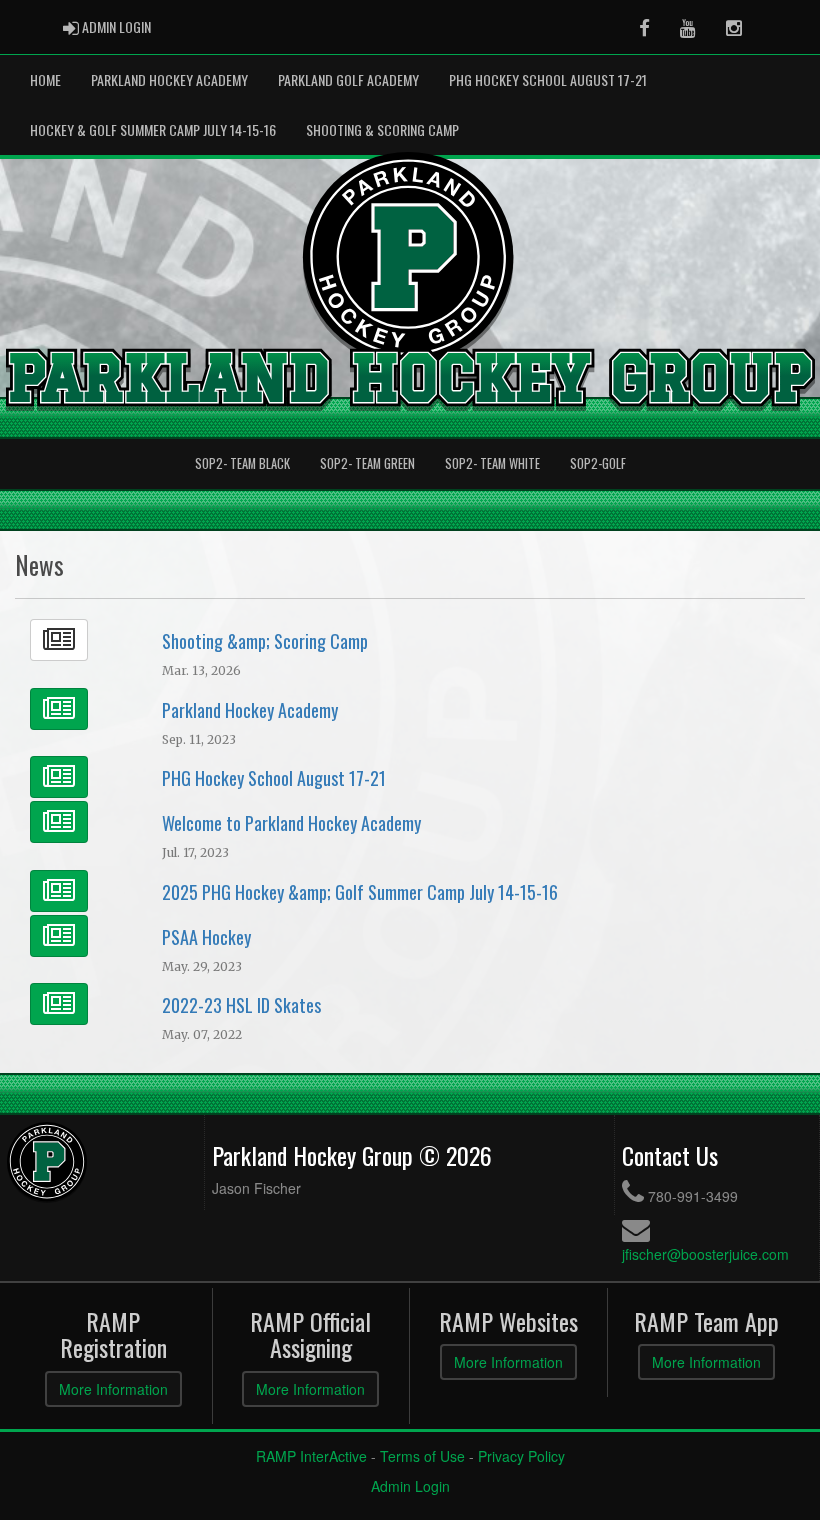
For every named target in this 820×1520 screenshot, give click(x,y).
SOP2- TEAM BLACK (242, 463)
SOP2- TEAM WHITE (492, 463)
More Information (113, 1389)
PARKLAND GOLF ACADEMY (348, 79)
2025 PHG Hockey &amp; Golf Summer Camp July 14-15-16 (360, 892)
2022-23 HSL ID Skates (241, 1005)
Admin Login (410, 1486)
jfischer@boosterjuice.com (705, 1254)
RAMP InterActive (311, 1456)
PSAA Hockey (206, 937)
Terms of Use (422, 1456)
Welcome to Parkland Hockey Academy (291, 823)
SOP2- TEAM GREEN (367, 463)
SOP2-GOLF (598, 463)
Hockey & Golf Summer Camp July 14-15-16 (153, 129)
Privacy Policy (521, 1456)
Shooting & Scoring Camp (382, 129)
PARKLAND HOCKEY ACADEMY (169, 79)
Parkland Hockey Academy (250, 710)
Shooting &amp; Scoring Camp (265, 641)
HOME (45, 79)
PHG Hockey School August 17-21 (548, 79)
